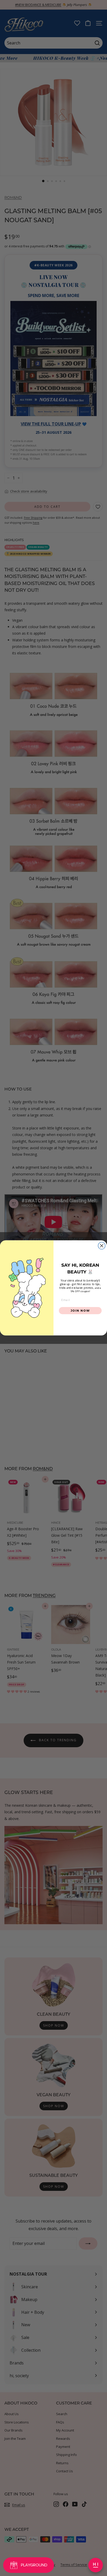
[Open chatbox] (96, 2565)
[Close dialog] (102, 1246)
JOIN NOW (80, 1311)
